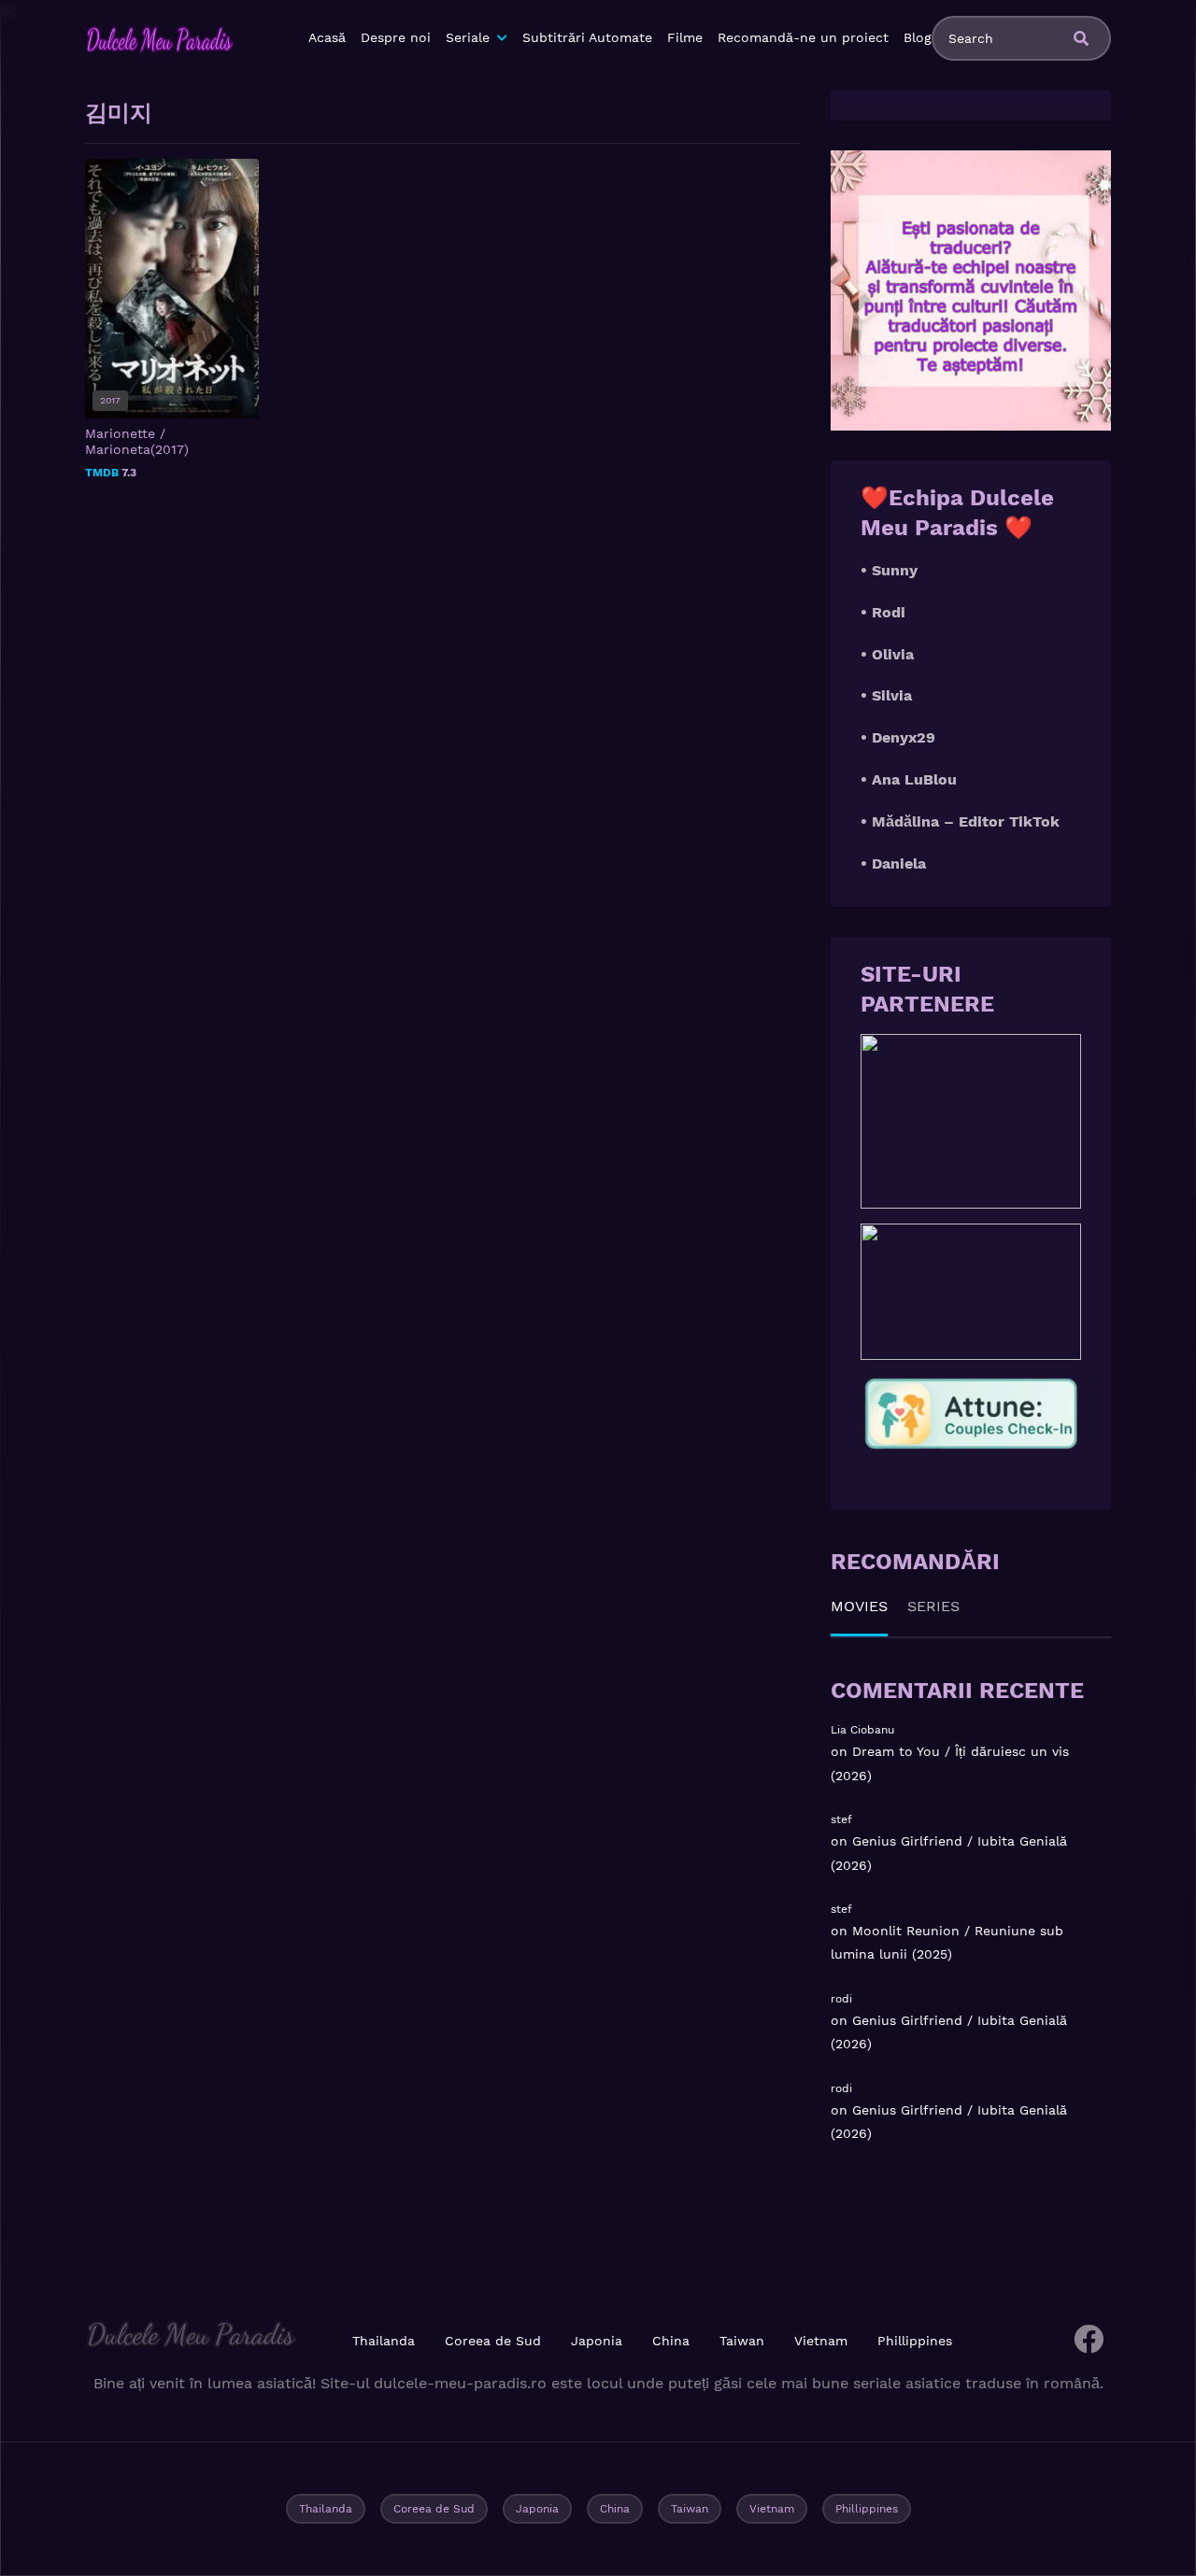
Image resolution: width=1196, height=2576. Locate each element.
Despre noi (396, 37)
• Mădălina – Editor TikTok (960, 821)
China (671, 2341)
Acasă (327, 37)
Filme (685, 37)
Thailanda (384, 2341)
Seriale (468, 37)
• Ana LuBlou (909, 779)
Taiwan (742, 2341)
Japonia (597, 2341)
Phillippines (915, 2341)
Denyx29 (904, 737)
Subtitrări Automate (587, 37)
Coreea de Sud (493, 2341)
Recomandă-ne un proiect (803, 37)
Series (933, 1606)
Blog (918, 37)
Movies (859, 1606)
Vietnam (821, 2341)
